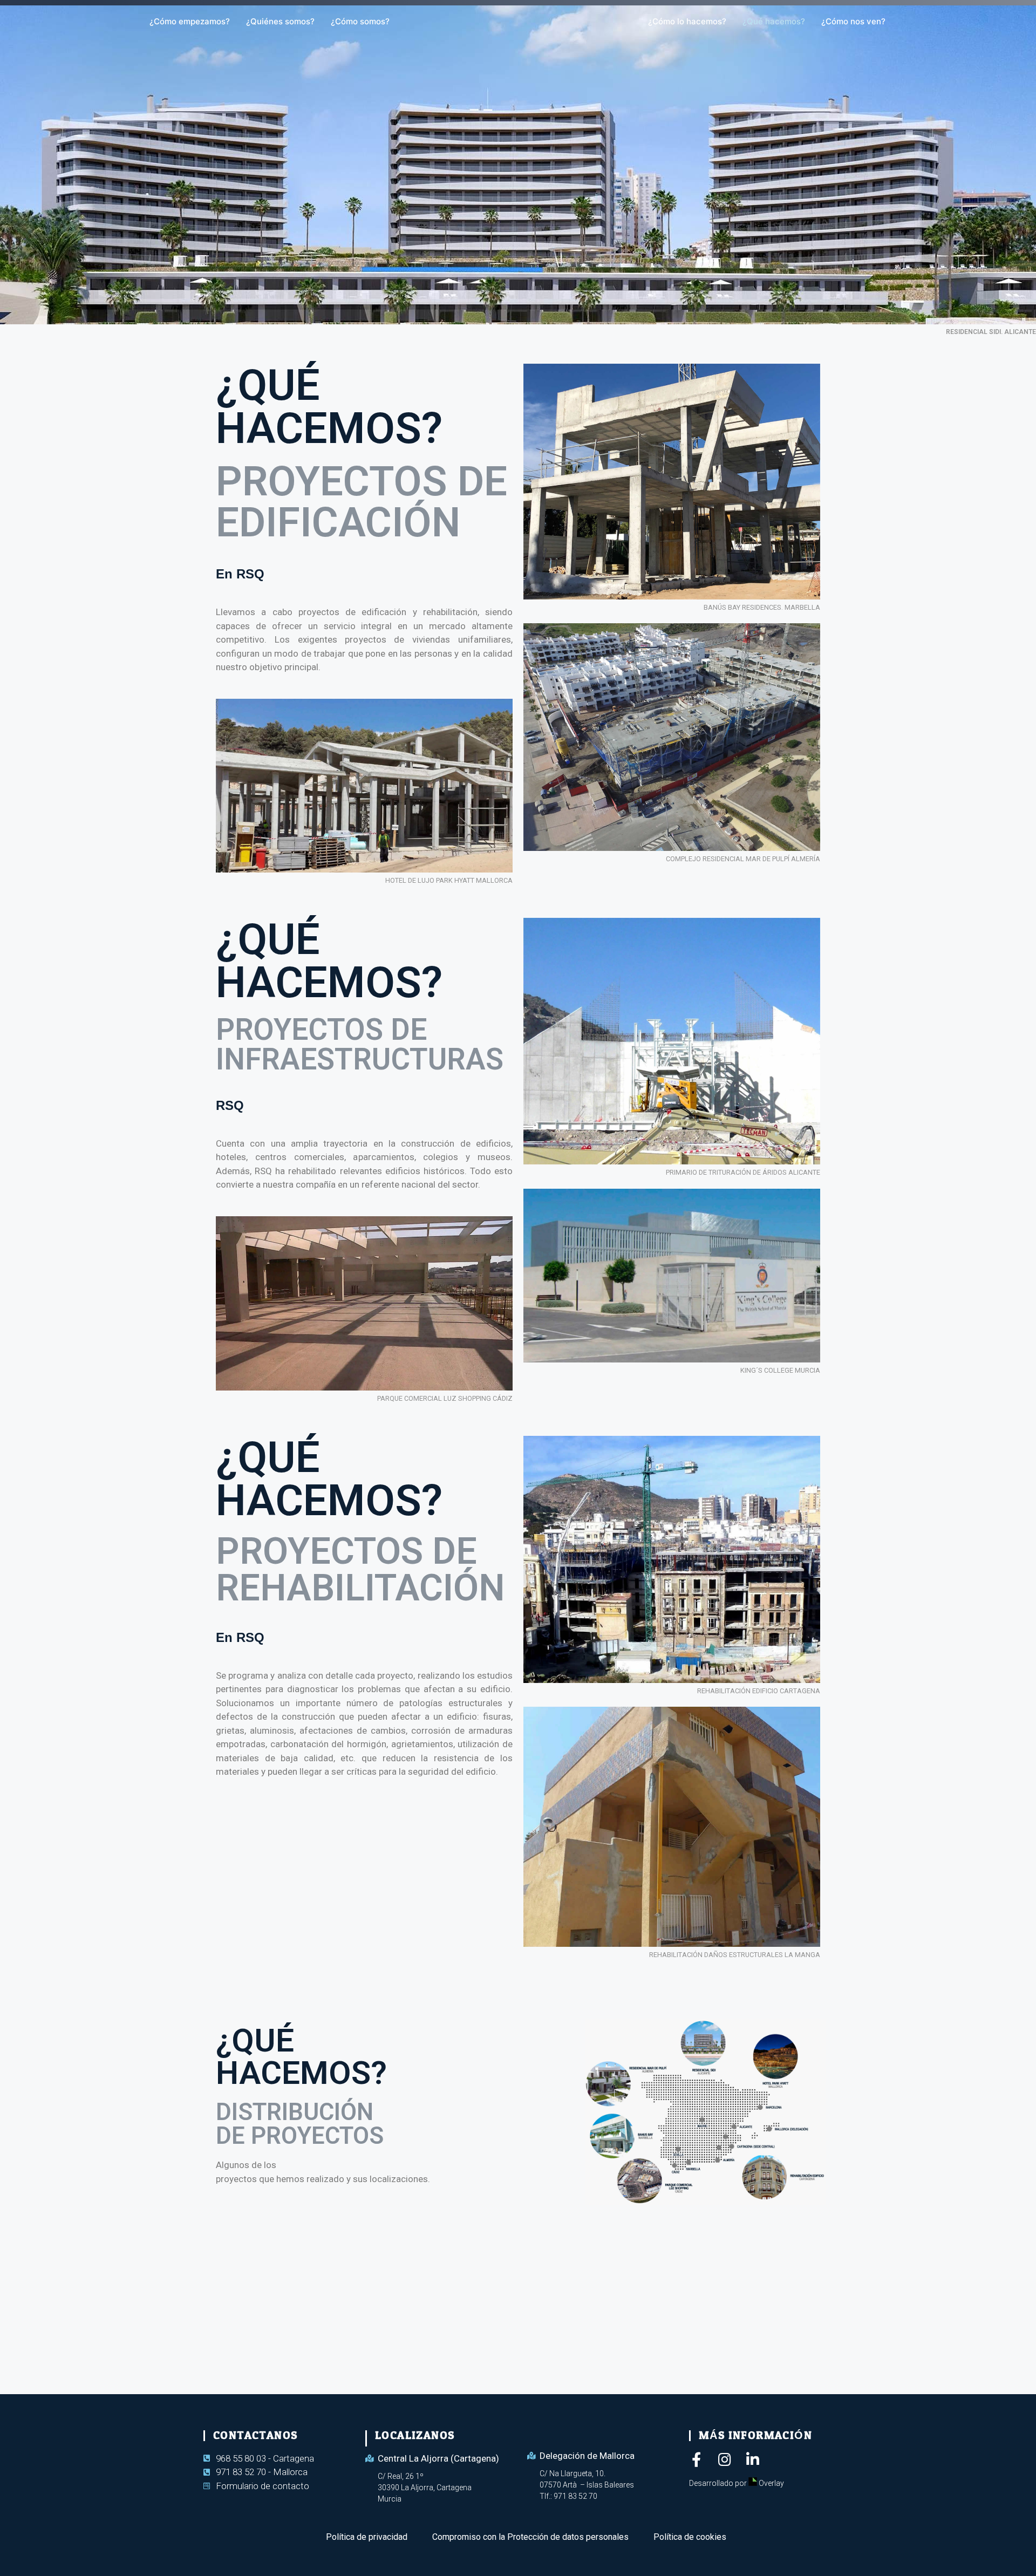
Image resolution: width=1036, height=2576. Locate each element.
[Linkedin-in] (752, 2459)
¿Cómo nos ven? (853, 21)
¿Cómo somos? (360, 21)
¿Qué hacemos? (774, 21)
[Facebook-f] (696, 2459)
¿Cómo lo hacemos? (687, 21)
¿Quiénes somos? (280, 21)
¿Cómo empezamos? (190, 21)
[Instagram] (724, 2459)
